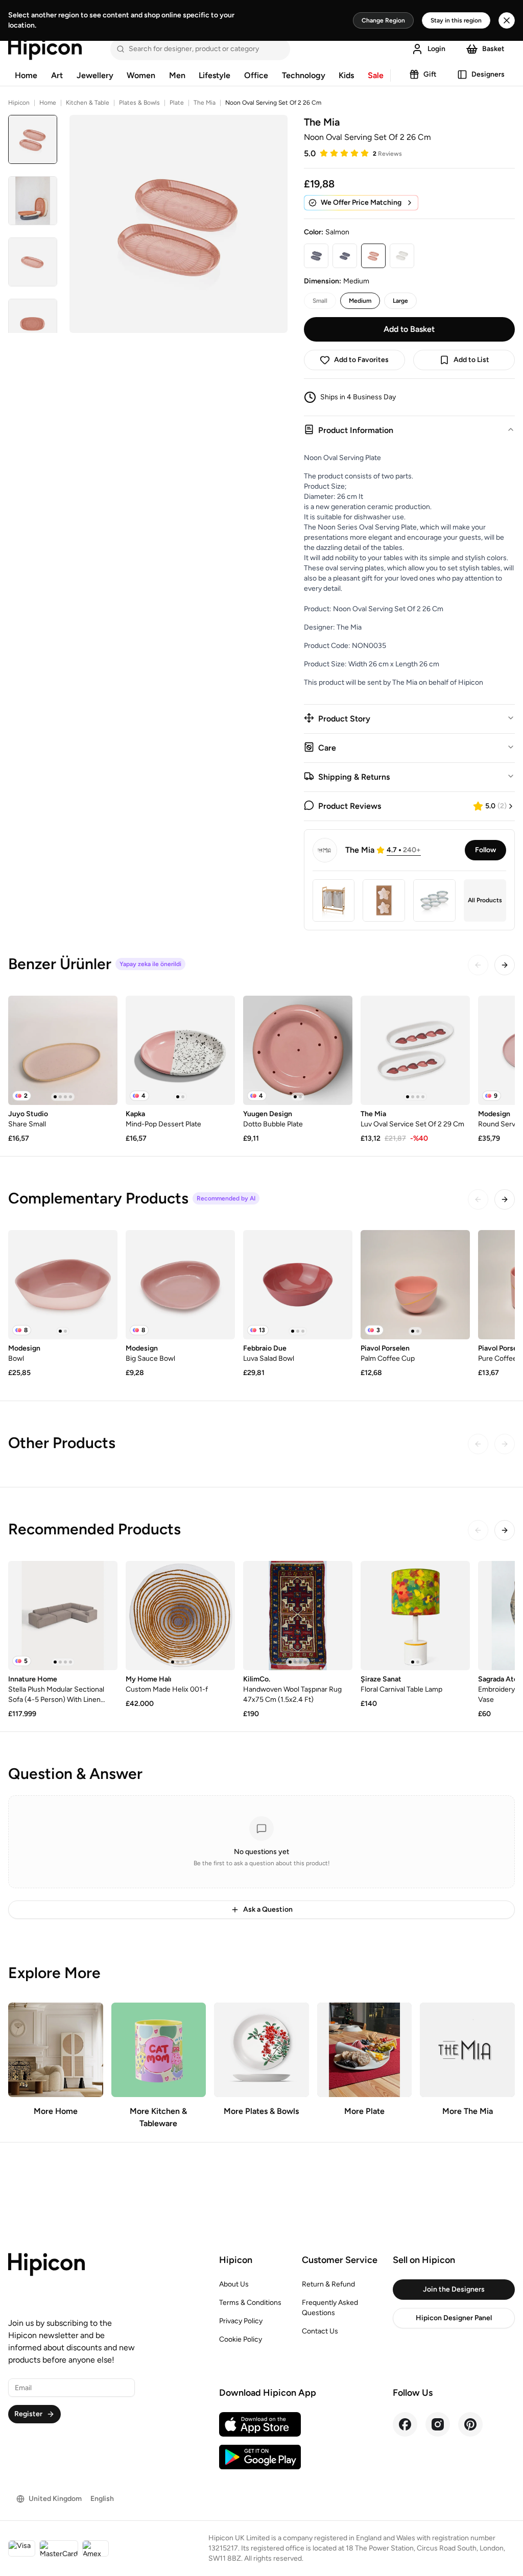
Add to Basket (409, 329)
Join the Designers (454, 2289)
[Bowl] (63, 1285)
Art (57, 75)
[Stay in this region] (507, 20)
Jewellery (95, 75)
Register (28, 2414)
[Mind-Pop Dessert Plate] (180, 1050)
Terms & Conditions (250, 2303)
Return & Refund (328, 2284)
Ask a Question (268, 1909)
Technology (304, 75)
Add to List (471, 360)
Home (26, 75)
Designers (488, 74)
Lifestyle (215, 75)
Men (177, 75)
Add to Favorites (361, 360)
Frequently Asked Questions (330, 2308)
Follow (485, 850)
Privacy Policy (241, 2321)
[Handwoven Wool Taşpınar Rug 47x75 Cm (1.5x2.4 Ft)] (298, 1616)
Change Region (383, 20)
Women (141, 75)
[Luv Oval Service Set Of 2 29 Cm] (415, 1050)
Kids (346, 75)
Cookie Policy (241, 2339)
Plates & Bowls (139, 103)
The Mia (205, 103)
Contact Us (320, 2331)
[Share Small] (63, 1050)
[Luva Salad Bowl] (298, 1285)
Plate (177, 103)
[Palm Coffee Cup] (415, 1285)
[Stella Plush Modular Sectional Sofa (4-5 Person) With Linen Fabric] (63, 1616)
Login (436, 49)
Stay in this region (456, 20)
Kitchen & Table (88, 103)
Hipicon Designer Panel (454, 2318)
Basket (493, 49)
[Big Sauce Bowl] (180, 1285)
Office (256, 75)
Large (400, 301)
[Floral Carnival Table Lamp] (415, 1616)
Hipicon (19, 103)
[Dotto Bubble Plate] (298, 1050)
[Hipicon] (45, 49)
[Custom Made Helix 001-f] (180, 1616)
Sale (376, 75)
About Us (234, 2284)
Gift (430, 74)
